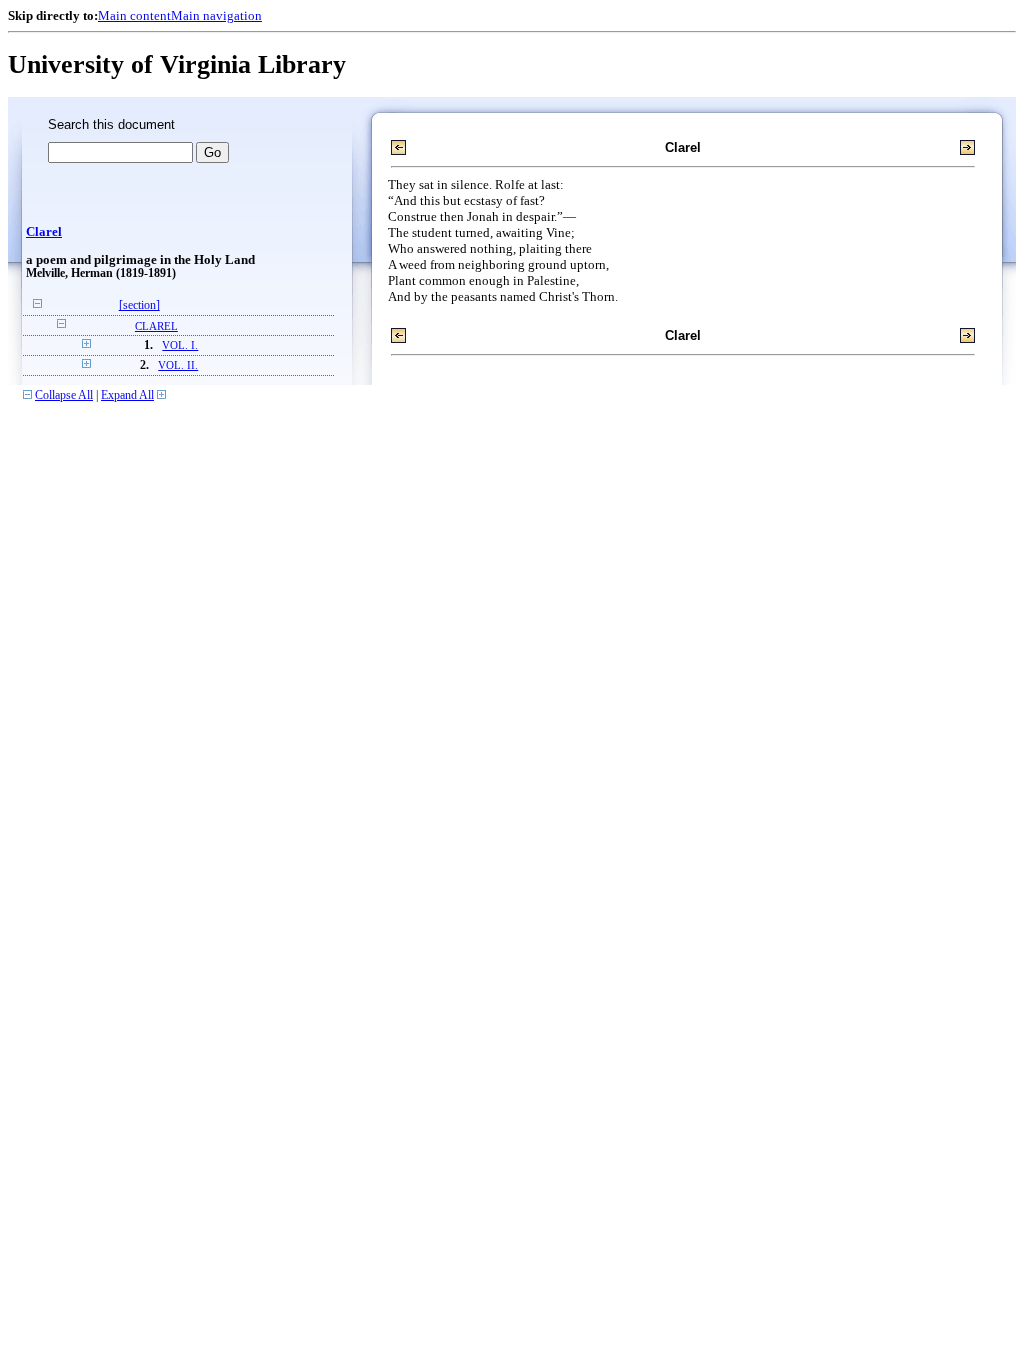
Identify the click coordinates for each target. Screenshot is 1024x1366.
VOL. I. (180, 345)
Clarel (44, 232)
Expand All (127, 395)
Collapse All (64, 395)
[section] (139, 305)
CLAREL (156, 326)
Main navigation (216, 15)
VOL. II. (178, 365)
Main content (134, 15)
